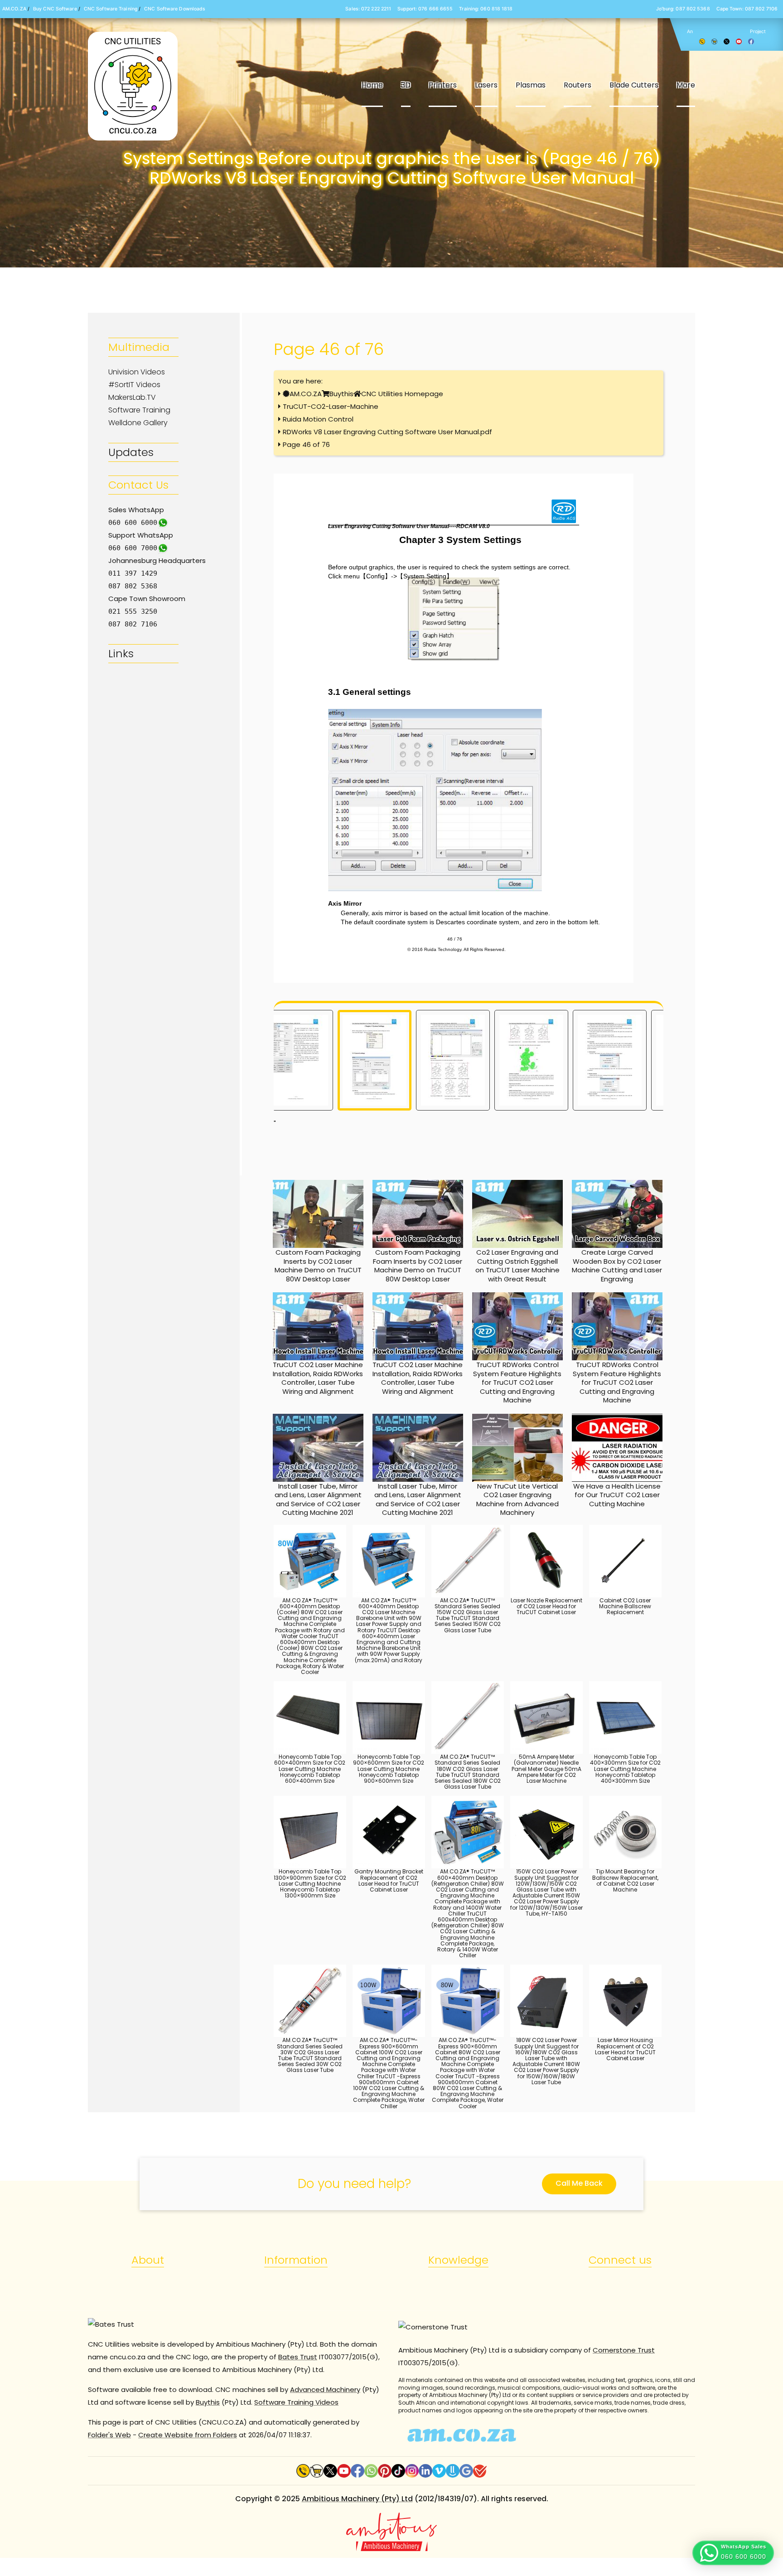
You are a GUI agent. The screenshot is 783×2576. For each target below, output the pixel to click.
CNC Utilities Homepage (402, 394)
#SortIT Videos (134, 385)
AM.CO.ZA (14, 9)
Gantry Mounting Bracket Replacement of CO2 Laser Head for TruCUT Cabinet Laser (389, 1880)
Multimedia (139, 347)
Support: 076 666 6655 (425, 9)
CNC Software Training (111, 9)
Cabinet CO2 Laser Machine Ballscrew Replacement (625, 1606)
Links (121, 653)
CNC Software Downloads (175, 9)
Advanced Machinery (325, 2389)
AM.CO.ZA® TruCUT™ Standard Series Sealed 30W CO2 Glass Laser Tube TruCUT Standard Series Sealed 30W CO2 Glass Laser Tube (310, 2055)
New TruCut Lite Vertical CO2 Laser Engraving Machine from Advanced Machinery (517, 1499)
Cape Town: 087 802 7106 (747, 9)
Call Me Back (579, 2183)
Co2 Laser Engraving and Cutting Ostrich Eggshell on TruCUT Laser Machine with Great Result (517, 1266)
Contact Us (138, 485)
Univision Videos (137, 372)
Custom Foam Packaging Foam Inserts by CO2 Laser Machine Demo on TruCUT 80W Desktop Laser (418, 1266)
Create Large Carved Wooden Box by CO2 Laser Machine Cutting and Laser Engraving (617, 1266)
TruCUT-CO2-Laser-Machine (331, 406)
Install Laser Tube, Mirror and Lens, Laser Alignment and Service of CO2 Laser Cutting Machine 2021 (318, 1499)
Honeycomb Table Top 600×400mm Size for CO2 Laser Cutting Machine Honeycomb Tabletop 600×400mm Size (310, 1769)
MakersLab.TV (132, 397)
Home (372, 85)
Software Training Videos (296, 2402)
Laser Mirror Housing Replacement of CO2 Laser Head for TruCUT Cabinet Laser (625, 2049)
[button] (733, 2553)
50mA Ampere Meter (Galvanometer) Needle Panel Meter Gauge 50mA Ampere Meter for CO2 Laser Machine (546, 1769)
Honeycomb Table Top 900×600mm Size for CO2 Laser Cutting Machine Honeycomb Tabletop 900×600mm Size (389, 1769)
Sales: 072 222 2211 (368, 9)
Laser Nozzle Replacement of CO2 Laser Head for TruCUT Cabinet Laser (546, 1606)
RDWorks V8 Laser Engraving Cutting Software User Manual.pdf (387, 432)
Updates (131, 452)
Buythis (341, 394)
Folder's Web (109, 2435)
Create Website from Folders (188, 2435)
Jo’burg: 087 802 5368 (683, 9)
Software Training (139, 410)
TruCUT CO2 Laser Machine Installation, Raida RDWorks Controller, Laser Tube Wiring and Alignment (318, 1378)
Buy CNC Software (55, 9)
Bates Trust (298, 2357)
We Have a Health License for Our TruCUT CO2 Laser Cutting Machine (617, 1495)
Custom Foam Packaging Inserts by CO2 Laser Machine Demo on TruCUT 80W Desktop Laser (318, 1266)
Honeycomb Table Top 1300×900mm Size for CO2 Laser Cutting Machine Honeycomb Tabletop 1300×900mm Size (310, 1883)
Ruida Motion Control (318, 419)
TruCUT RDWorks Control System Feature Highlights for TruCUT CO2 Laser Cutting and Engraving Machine (517, 1382)
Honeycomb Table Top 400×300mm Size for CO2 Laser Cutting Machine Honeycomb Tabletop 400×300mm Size (625, 1769)
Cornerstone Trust (624, 2350)
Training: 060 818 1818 (486, 9)
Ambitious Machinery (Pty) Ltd (357, 2499)
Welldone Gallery (138, 423)
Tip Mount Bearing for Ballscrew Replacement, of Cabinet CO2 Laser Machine (625, 1880)
